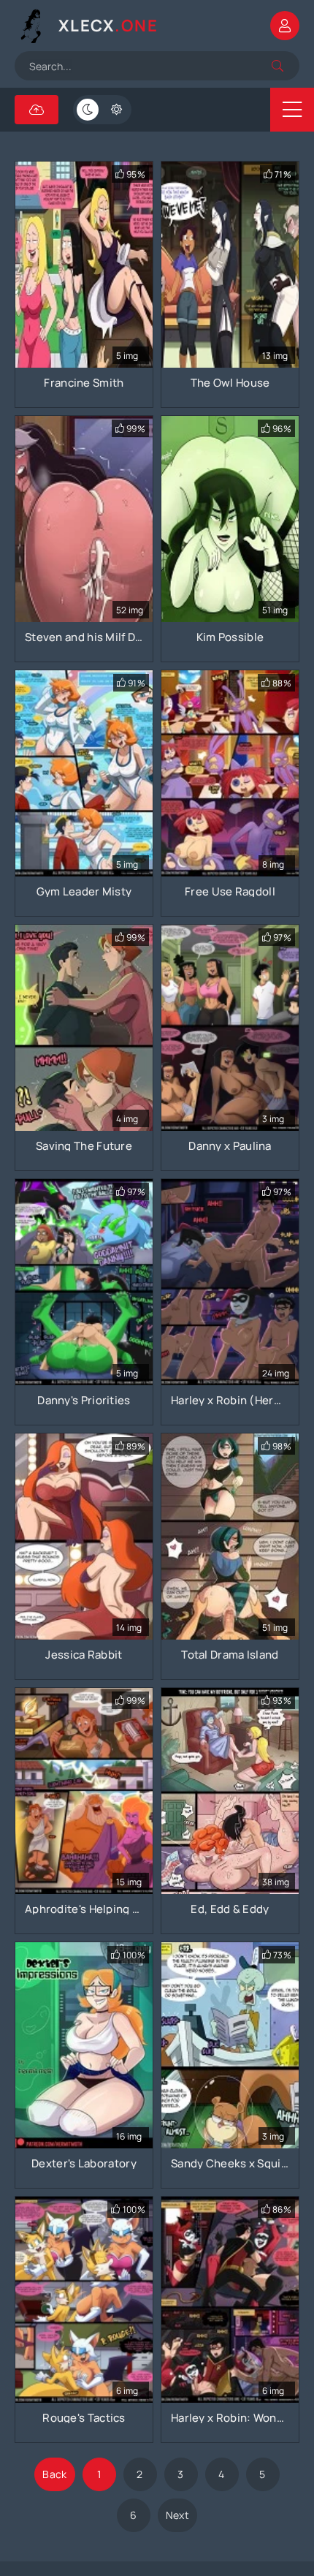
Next (177, 2515)
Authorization (285, 26)
